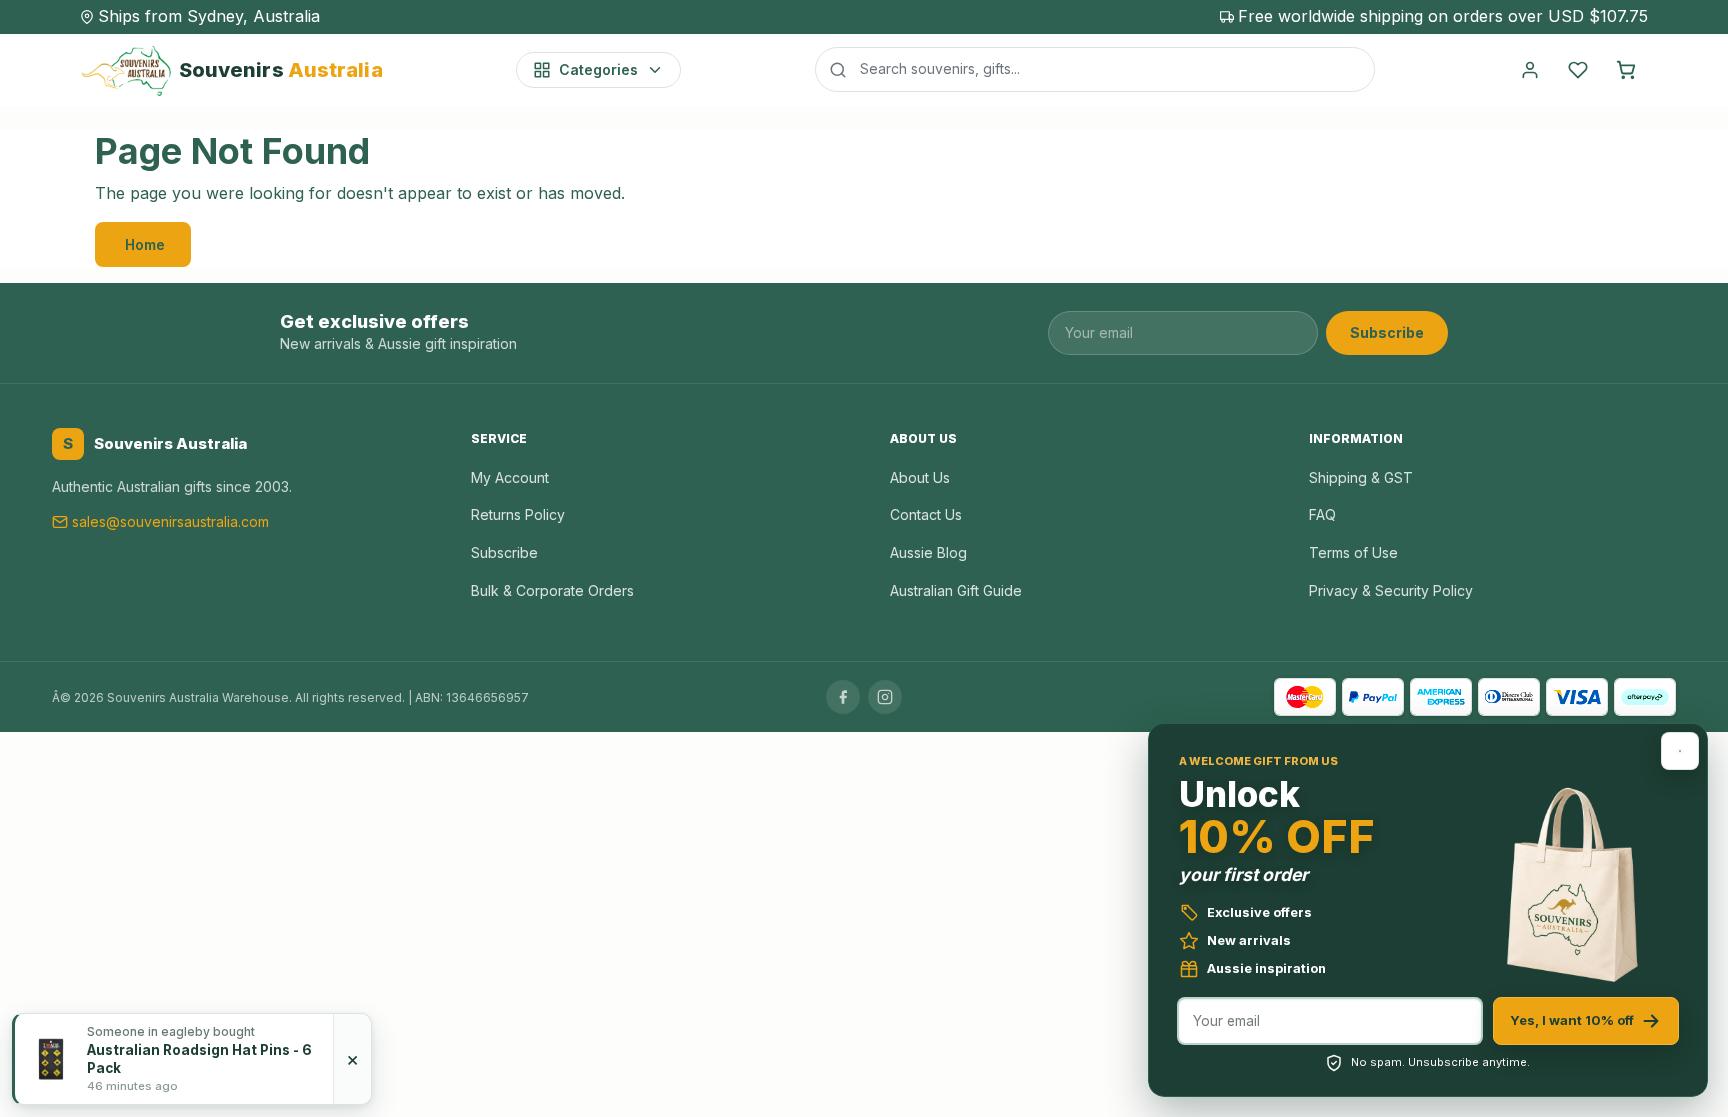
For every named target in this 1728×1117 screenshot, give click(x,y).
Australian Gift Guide (956, 590)
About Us (920, 477)
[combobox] (1095, 69)
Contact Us (926, 514)
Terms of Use (1353, 552)
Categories (598, 69)
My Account (510, 477)
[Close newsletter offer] (1680, 751)
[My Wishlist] (1578, 70)
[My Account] (1530, 70)
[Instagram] (885, 697)
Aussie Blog (928, 552)
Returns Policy (518, 514)
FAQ (1322, 514)
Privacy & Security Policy (1391, 590)
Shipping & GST (1361, 477)
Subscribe (1387, 332)
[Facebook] (843, 697)
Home (145, 244)
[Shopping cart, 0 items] (1626, 70)
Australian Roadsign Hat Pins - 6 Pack (199, 1059)
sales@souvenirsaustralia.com (170, 521)
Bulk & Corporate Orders (552, 590)
